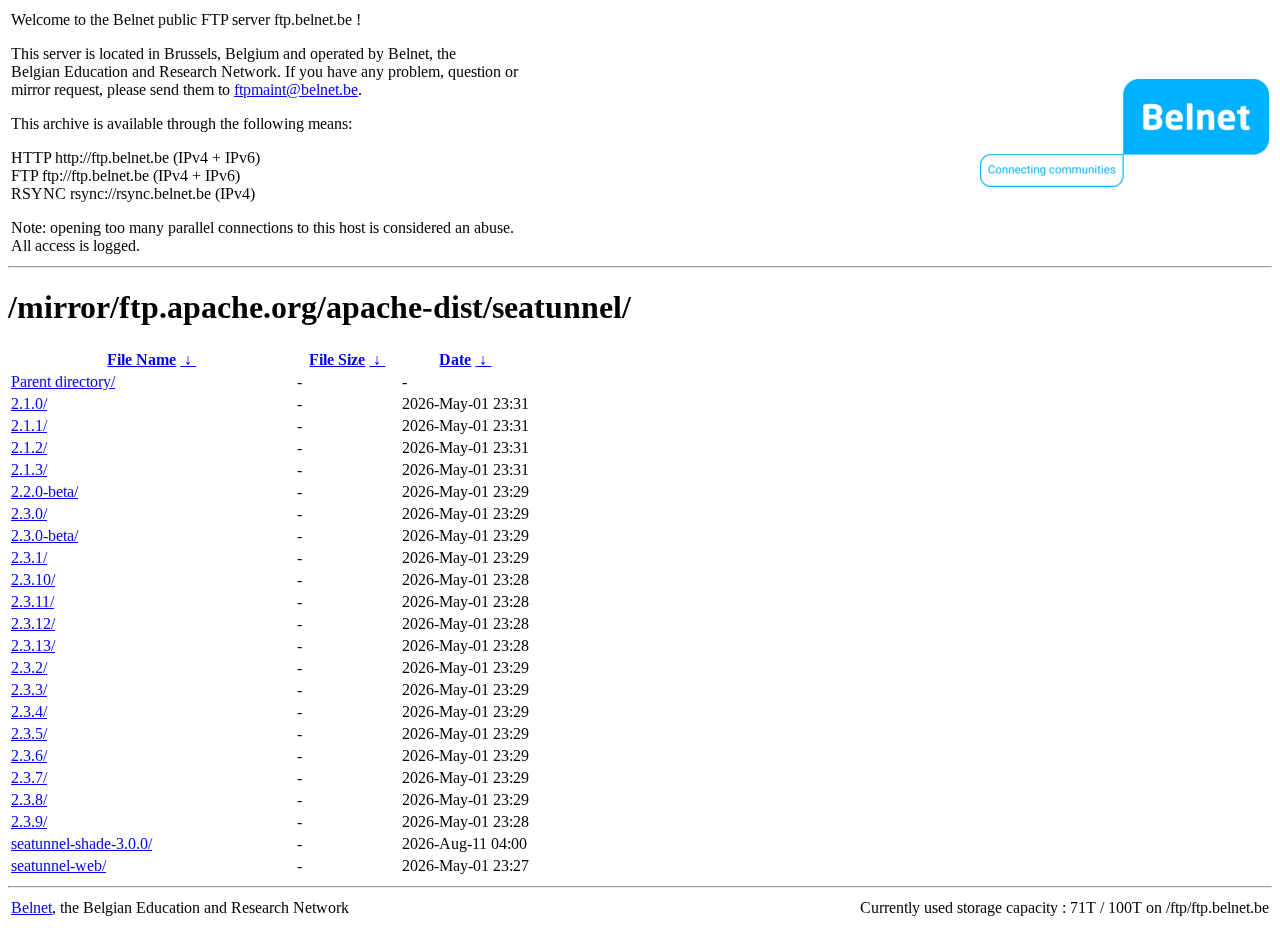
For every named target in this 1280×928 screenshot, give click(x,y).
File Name (141, 359)
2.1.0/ (29, 403)
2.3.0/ (29, 513)
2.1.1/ (29, 425)
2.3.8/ (29, 799)
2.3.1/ (29, 557)
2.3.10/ (33, 579)
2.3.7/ (29, 777)
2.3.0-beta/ (44, 535)
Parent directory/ (63, 381)
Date (455, 359)
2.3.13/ (33, 645)
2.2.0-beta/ (44, 491)
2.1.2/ (29, 447)
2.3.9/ (29, 821)
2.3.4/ (29, 711)
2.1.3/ (29, 469)
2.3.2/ (29, 667)
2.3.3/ (29, 689)
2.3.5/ (29, 733)
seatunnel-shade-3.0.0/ (81, 843)
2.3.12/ (33, 623)
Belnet (31, 907)
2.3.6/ (29, 755)
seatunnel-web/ (58, 865)
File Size (337, 359)
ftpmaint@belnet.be (296, 89)
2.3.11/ (32, 601)
